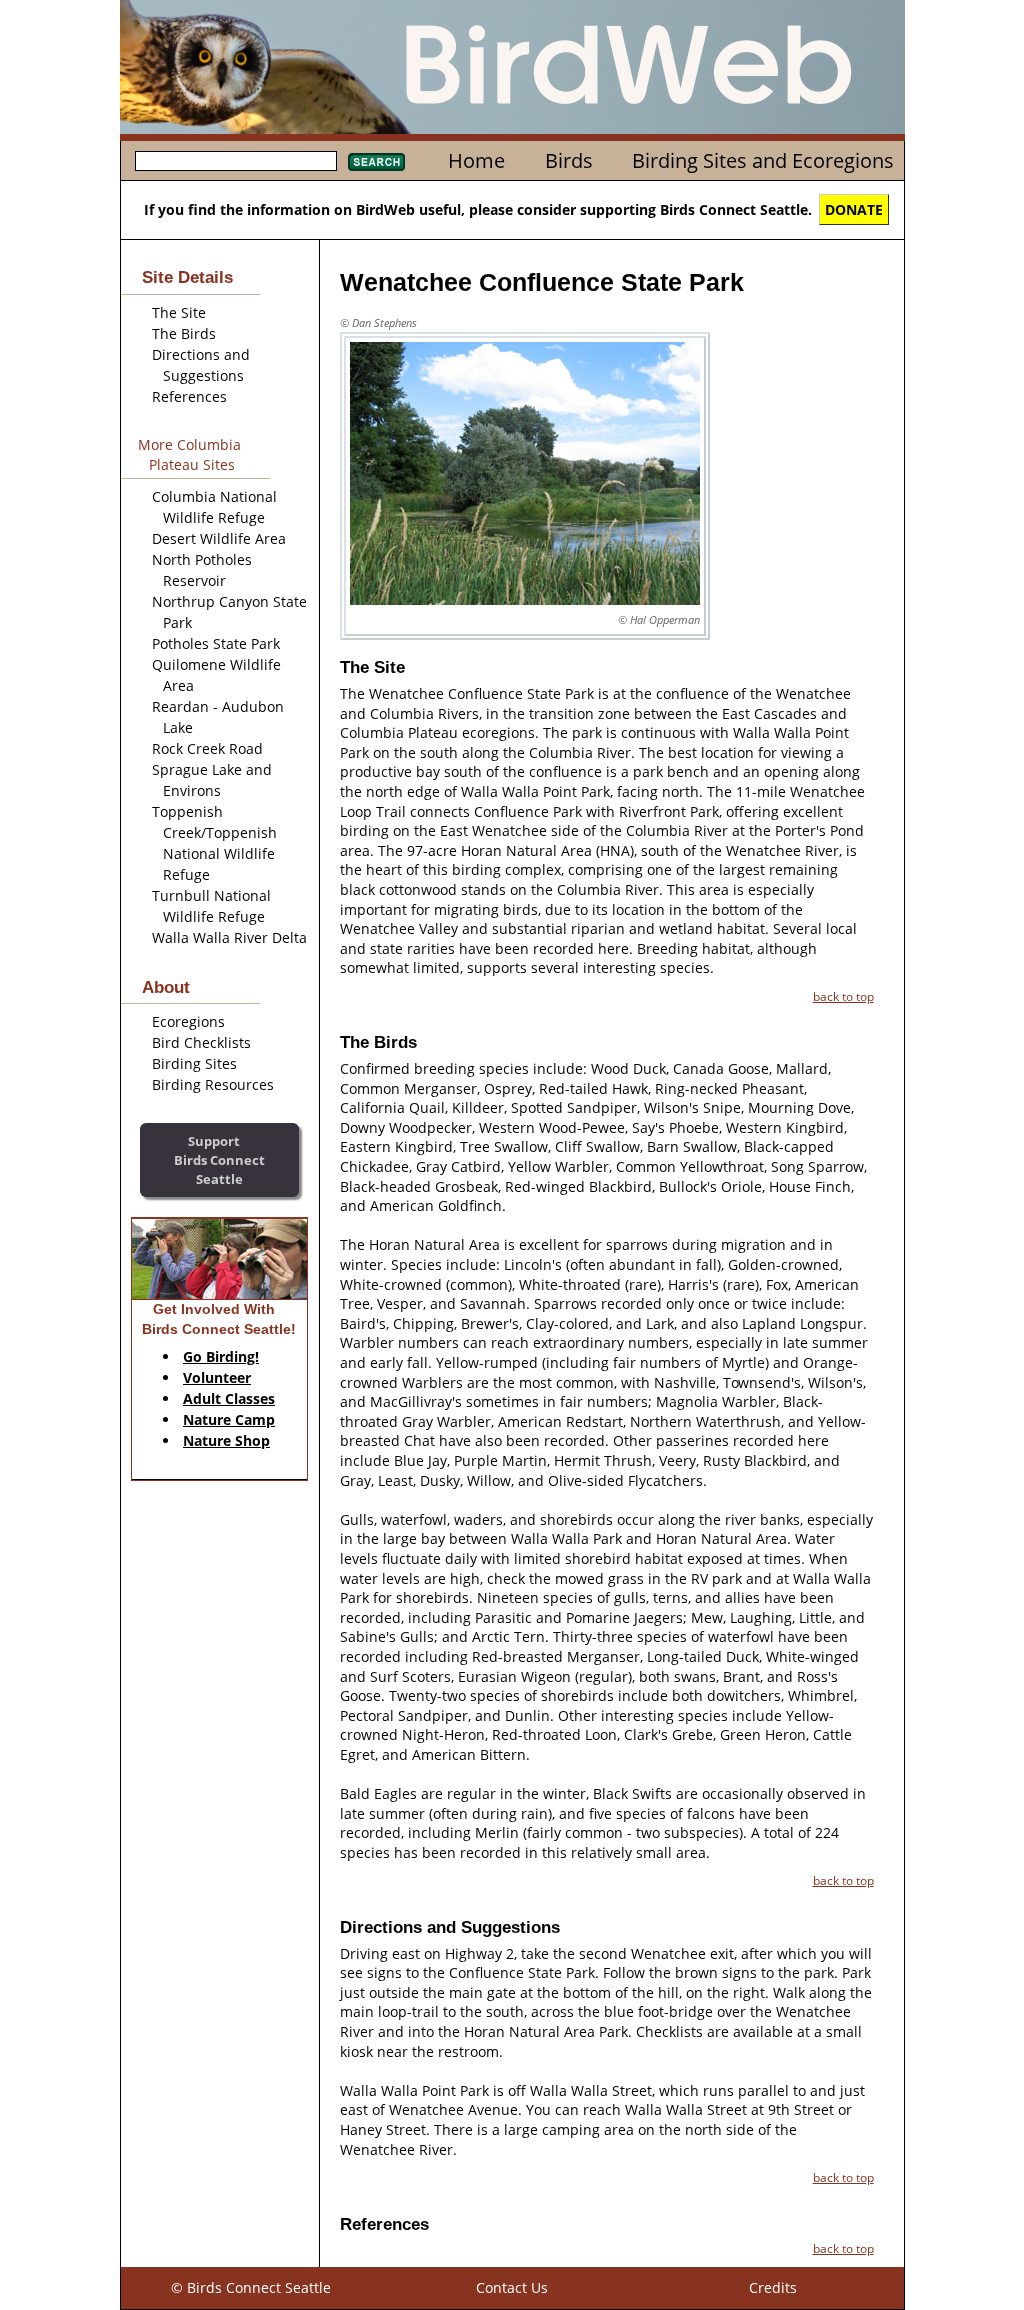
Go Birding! (221, 1356)
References (189, 396)
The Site (179, 312)
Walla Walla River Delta (229, 937)
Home (476, 160)
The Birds (184, 333)
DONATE (854, 209)
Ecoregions (188, 1021)
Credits (773, 2287)
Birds (569, 160)
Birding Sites (194, 1063)
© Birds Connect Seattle (251, 2287)
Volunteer (217, 1377)
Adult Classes (229, 1398)
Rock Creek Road (207, 748)
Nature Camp (229, 1419)
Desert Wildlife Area (219, 538)
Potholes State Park (216, 643)
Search (376, 162)
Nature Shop (226, 1440)
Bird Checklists (201, 1042)
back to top (843, 996)
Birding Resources (213, 1084)
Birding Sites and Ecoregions (763, 160)
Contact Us (512, 2287)
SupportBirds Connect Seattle (219, 1159)
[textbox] (236, 161)
